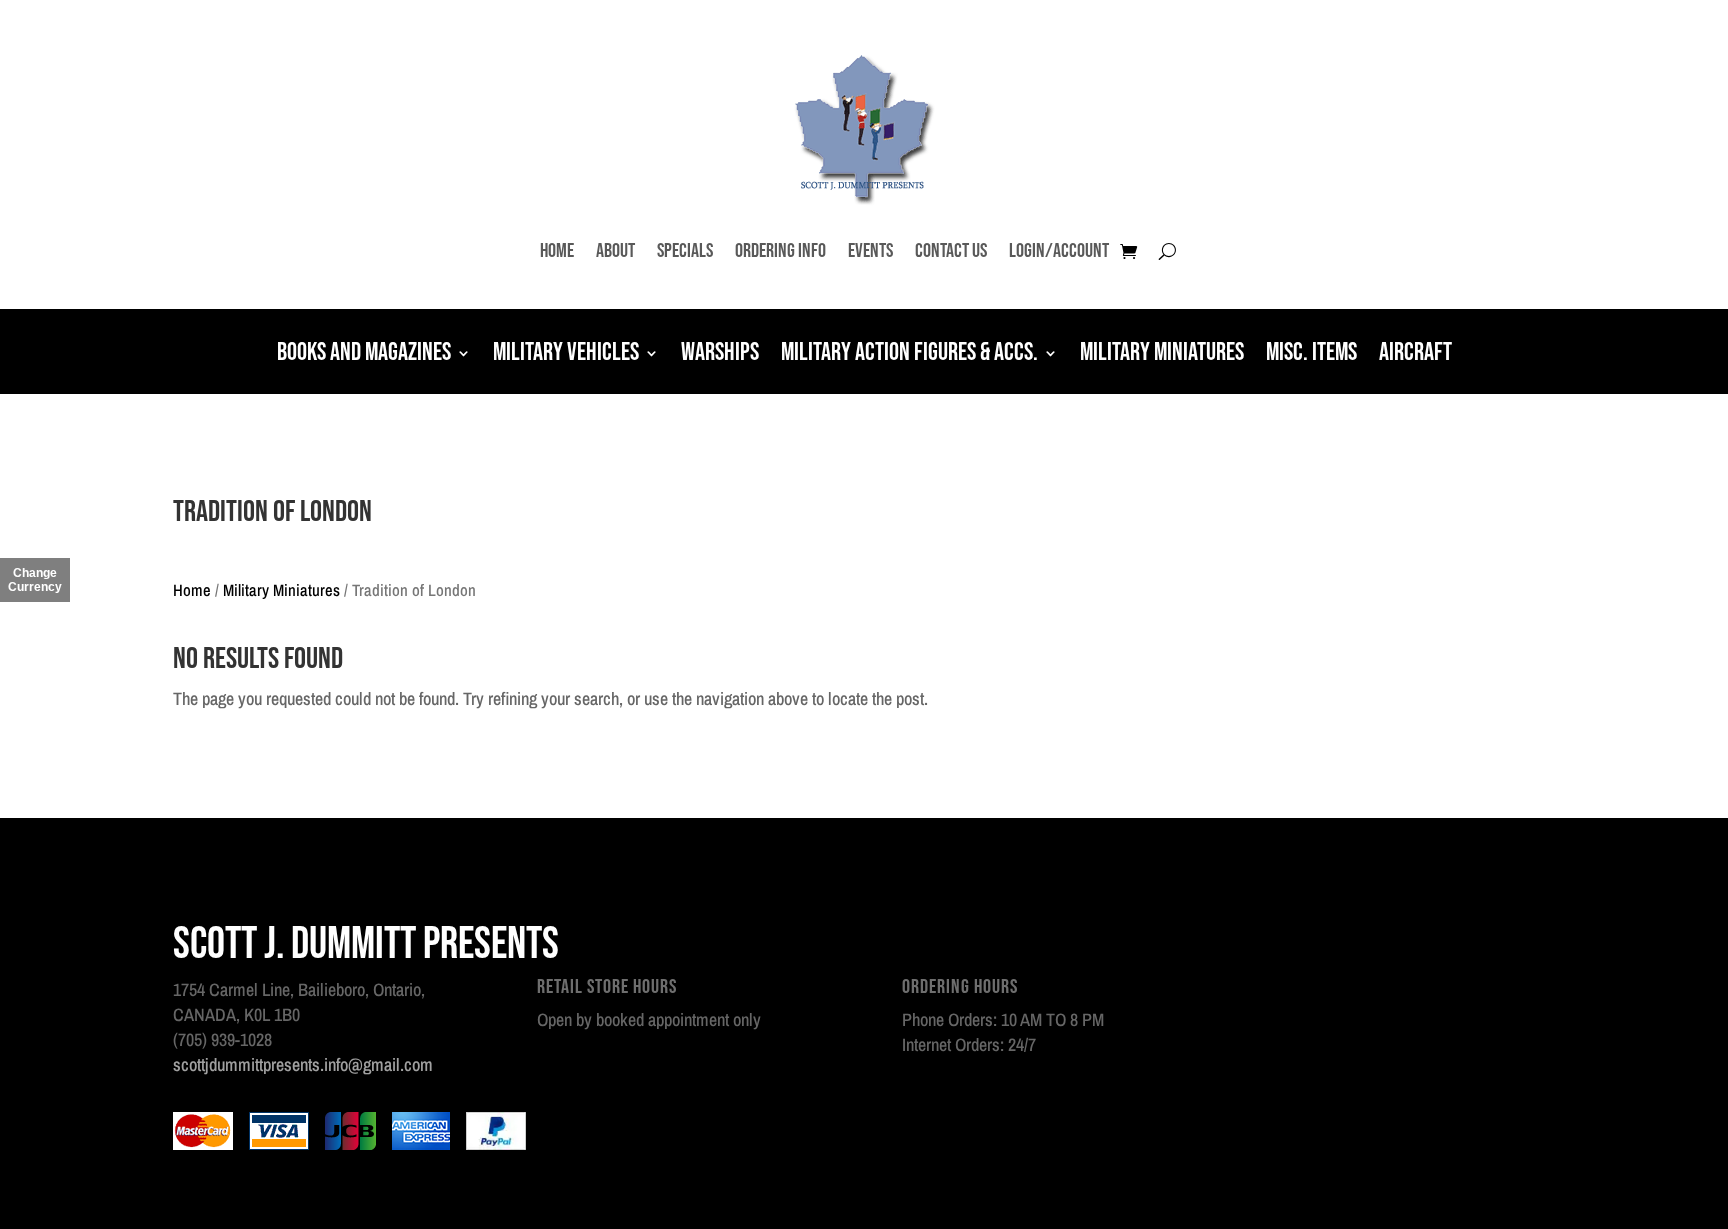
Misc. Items (1311, 355)
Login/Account (1059, 251)
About (615, 251)
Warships (720, 355)
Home (557, 251)
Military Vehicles (566, 355)
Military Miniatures (1162, 355)
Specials (685, 251)
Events (870, 251)
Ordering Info (780, 251)
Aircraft (1415, 355)
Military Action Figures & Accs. (909, 355)
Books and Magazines (364, 355)
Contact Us (951, 251)
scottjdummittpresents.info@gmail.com (303, 1064)
